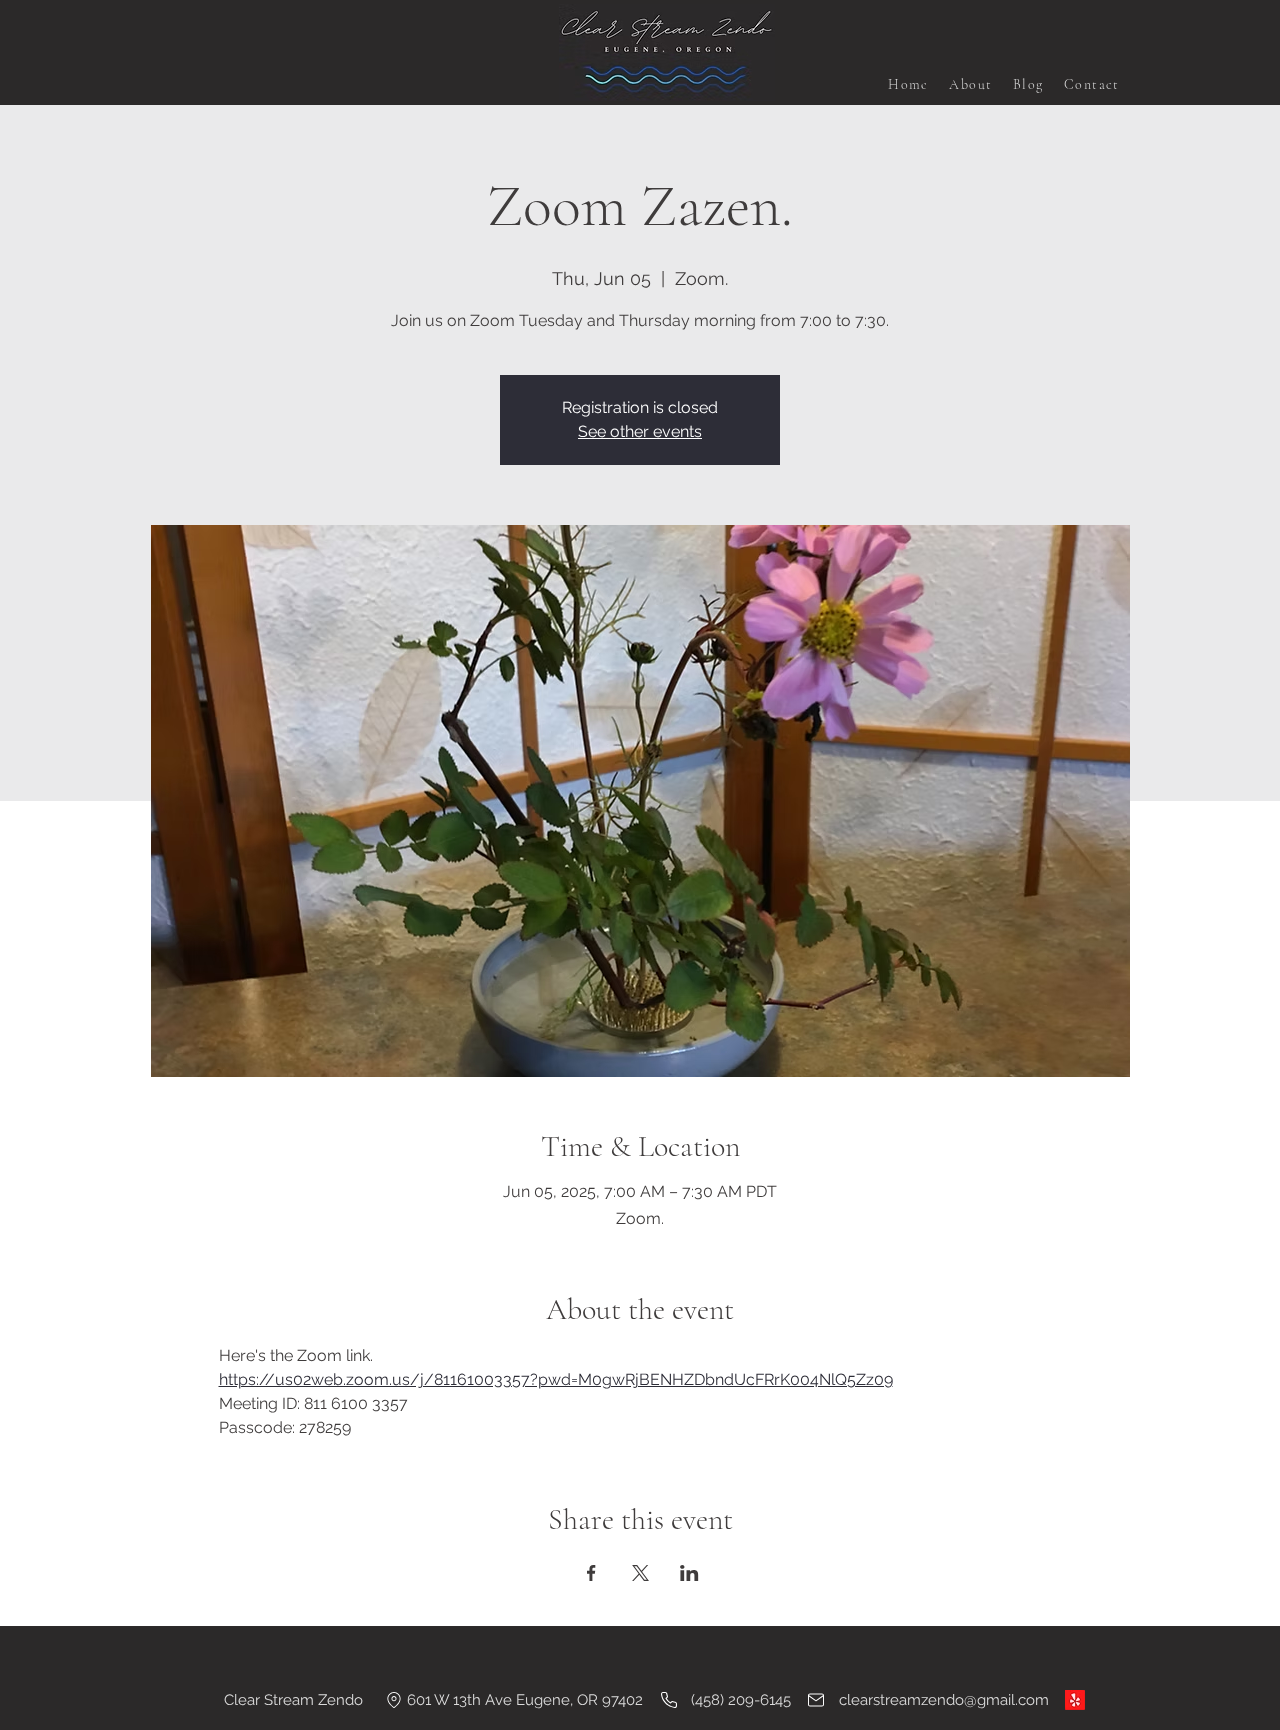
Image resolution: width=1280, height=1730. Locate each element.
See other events (640, 431)
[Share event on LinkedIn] (689, 1573)
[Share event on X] (640, 1573)
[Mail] (816, 1700)
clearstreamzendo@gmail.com (944, 1700)
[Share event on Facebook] (591, 1573)
